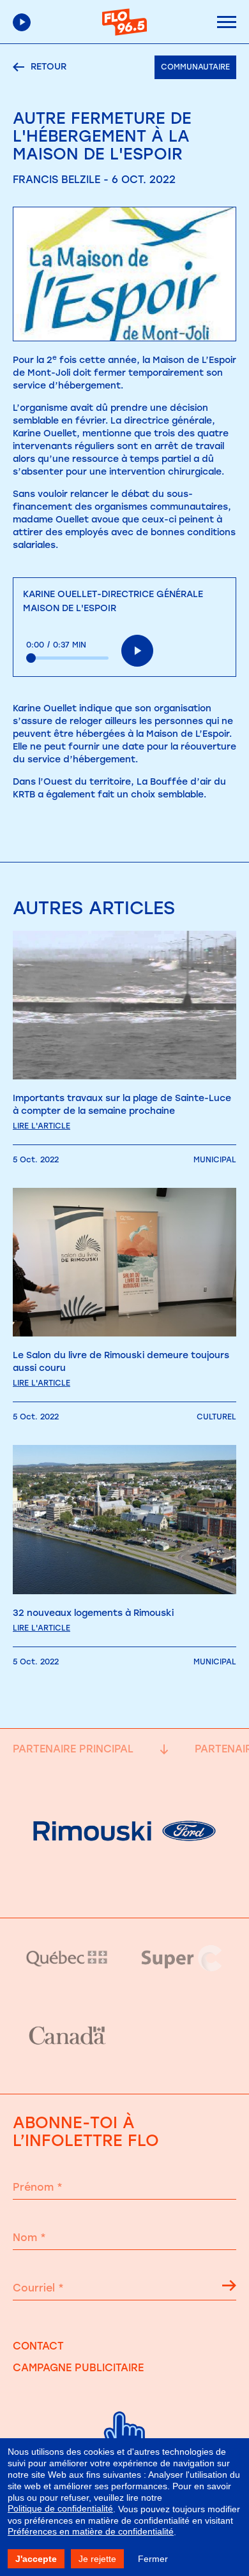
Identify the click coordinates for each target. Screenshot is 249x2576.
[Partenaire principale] (124, 1885)
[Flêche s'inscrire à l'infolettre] (229, 2288)
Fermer (153, 2559)
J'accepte (36, 2559)
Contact (38, 2346)
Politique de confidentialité (60, 2508)
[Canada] (67, 2036)
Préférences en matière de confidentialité (91, 2531)
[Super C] (182, 1958)
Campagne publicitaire (78, 2368)
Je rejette (97, 2559)
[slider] (67, 658)
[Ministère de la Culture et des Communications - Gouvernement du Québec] (67, 1958)
